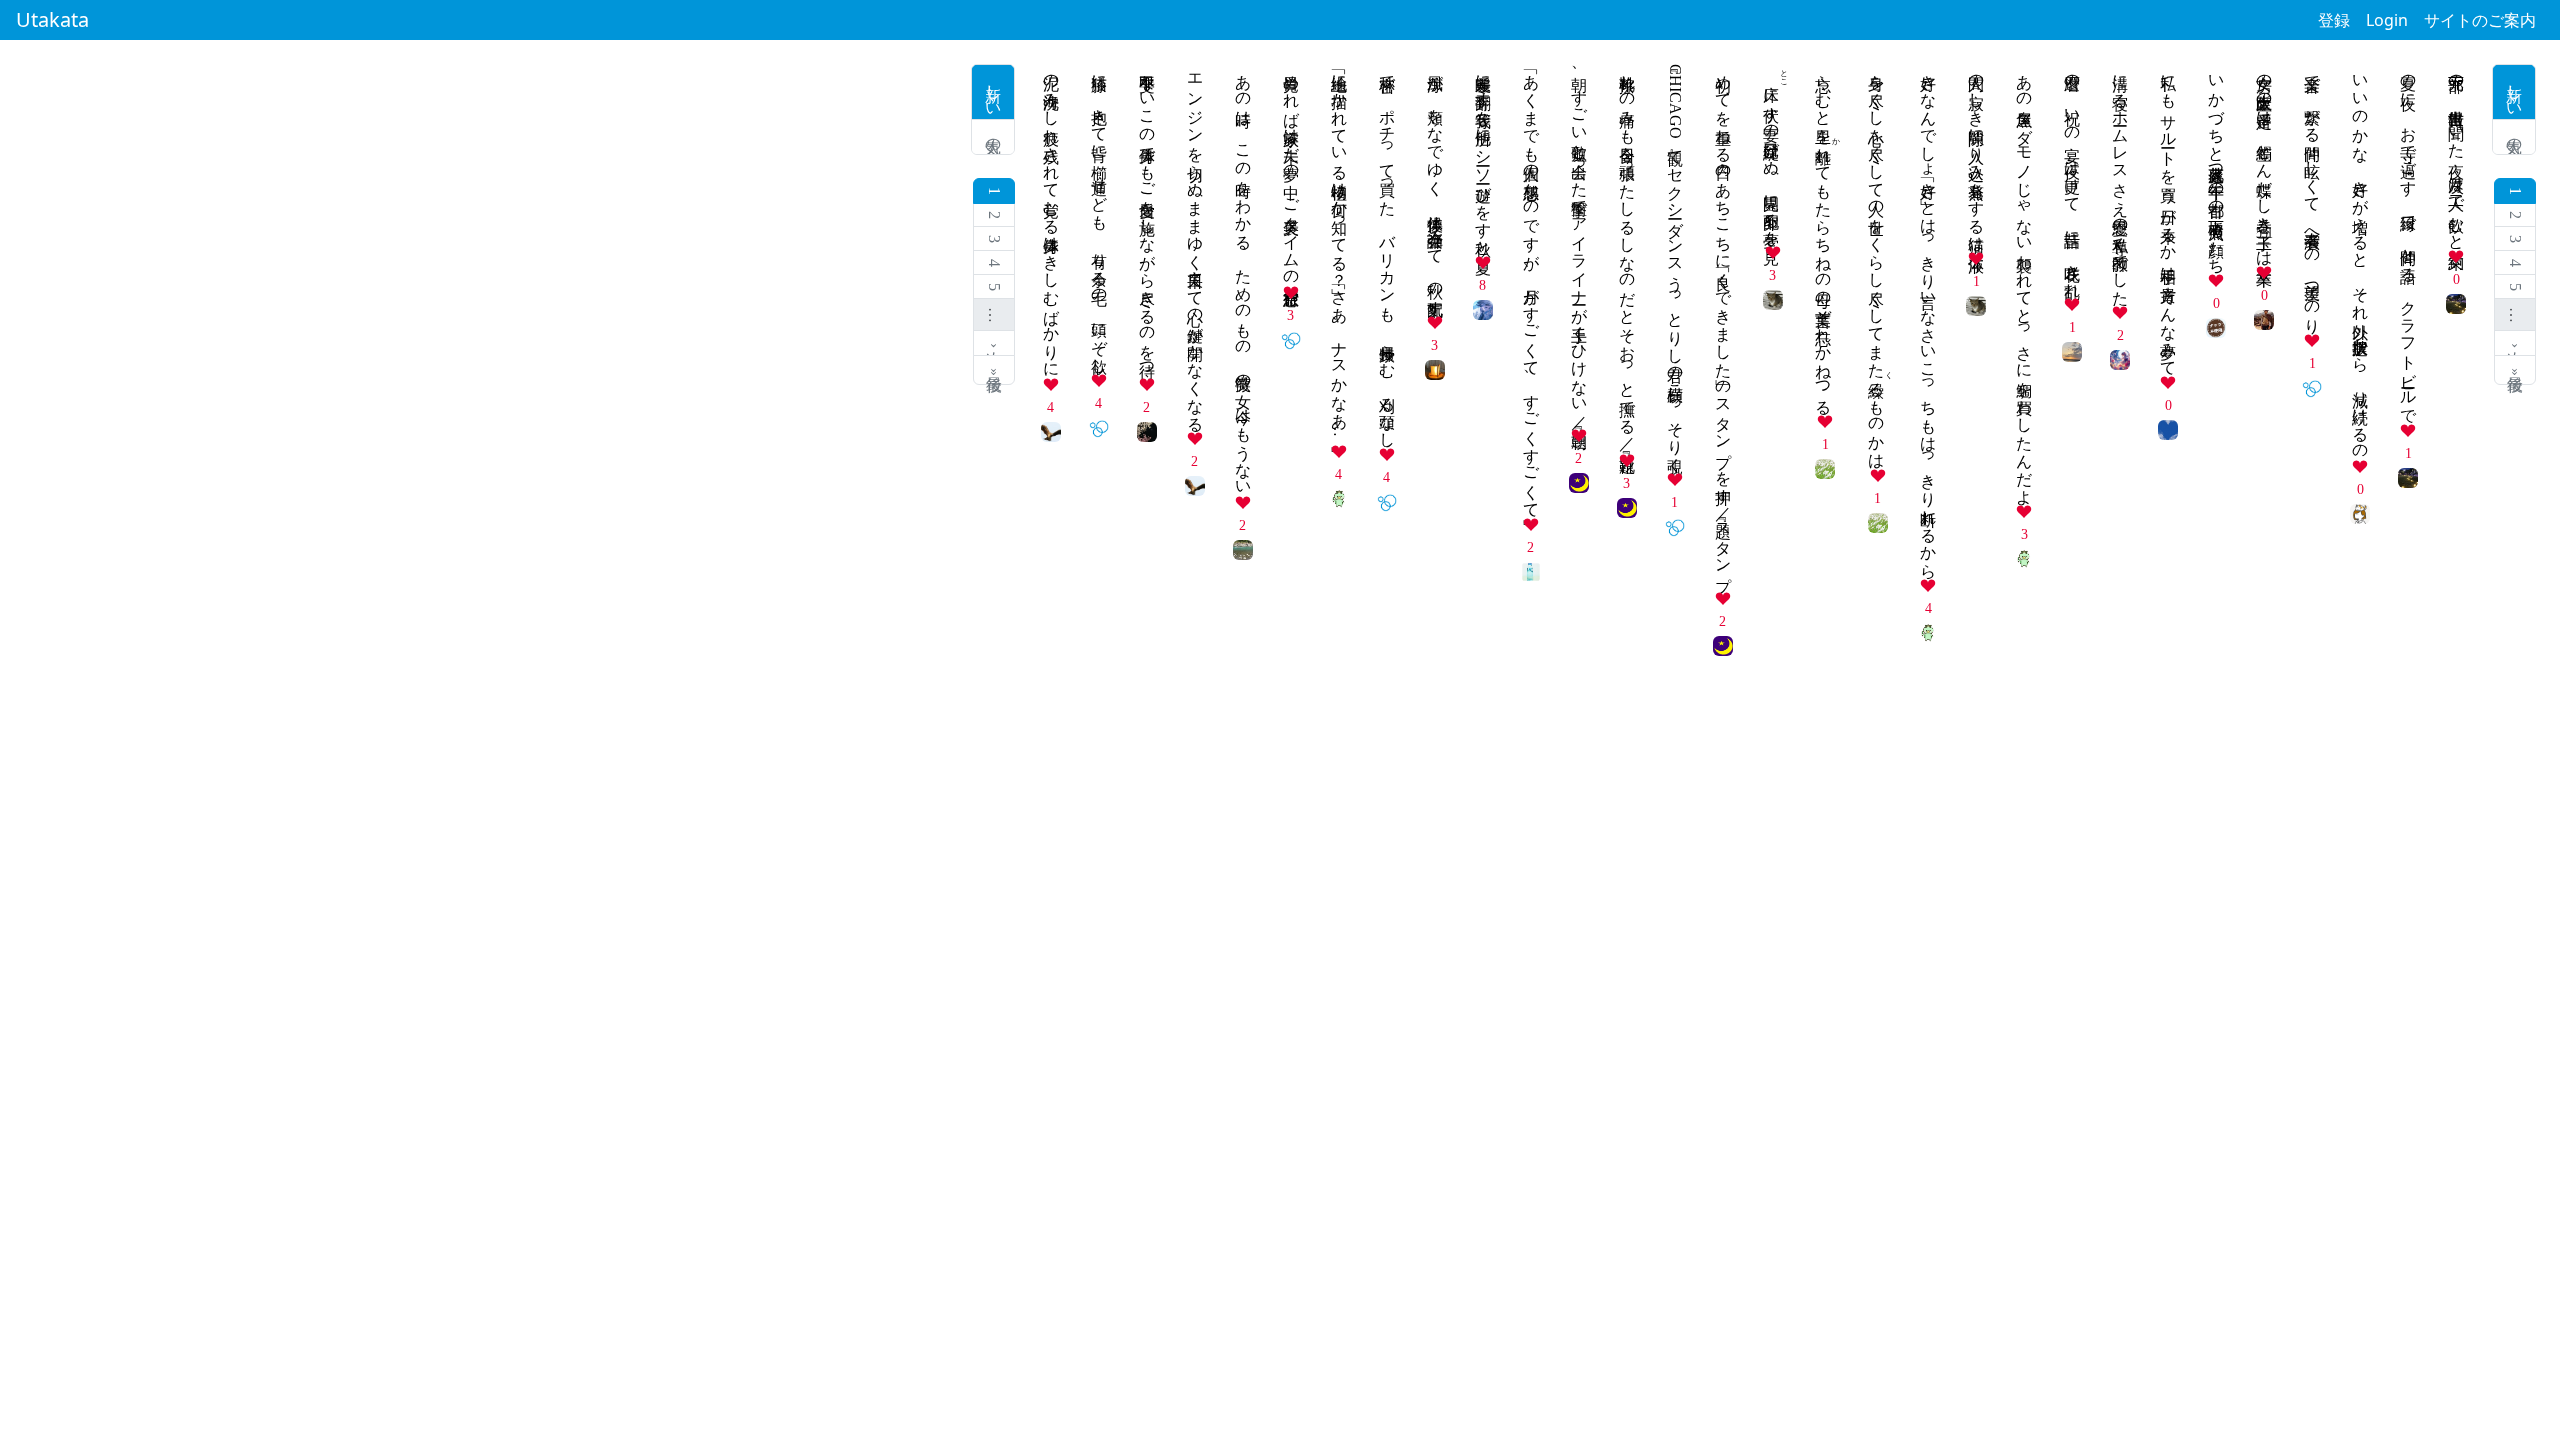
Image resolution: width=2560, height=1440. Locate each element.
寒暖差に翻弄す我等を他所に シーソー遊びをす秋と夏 (1483, 156)
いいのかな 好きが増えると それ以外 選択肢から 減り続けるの (2360, 258)
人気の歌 (2514, 137)
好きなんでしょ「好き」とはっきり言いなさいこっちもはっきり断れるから (1928, 317)
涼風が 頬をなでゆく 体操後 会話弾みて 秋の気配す (1435, 186)
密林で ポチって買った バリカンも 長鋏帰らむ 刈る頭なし (1387, 252)
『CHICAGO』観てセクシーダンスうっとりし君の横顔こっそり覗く (1675, 264)
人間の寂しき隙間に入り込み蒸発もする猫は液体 (1976, 154)
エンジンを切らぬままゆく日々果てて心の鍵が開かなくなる (1195, 244)
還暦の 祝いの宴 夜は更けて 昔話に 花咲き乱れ (2072, 177)
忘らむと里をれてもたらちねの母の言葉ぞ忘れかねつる (1823, 235)
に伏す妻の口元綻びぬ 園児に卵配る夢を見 (1771, 151)
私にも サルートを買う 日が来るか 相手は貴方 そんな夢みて (2168, 216)
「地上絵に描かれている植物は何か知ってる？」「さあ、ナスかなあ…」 (1339, 250)
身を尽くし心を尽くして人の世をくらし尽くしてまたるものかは (1876, 262)
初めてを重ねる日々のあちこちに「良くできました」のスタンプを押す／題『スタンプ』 (1723, 324)
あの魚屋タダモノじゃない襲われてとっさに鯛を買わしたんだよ (2024, 280)
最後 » (2515, 370)
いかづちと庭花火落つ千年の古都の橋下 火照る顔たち (2216, 165)
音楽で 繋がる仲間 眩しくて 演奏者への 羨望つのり (2312, 195)
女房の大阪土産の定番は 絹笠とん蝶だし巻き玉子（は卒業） (2264, 161)
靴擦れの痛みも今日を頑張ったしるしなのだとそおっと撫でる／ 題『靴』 (1627, 255)
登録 (2334, 20)
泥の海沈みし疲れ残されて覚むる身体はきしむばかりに (1051, 217)
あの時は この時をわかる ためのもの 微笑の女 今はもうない (1243, 276)
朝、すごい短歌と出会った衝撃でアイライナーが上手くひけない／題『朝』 (1579, 242)
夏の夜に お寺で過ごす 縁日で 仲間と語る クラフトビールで (2408, 240)
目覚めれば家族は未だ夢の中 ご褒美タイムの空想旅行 (1291, 171)
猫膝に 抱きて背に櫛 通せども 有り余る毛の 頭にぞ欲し (1099, 215)
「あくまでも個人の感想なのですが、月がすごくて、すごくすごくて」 (1531, 287)
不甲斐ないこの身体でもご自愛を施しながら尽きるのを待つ (1147, 217)
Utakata (52, 19)
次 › (2515, 343)
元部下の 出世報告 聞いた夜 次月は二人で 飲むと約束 (2456, 153)
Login (2387, 20)
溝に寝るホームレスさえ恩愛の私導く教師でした (2120, 181)
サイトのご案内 (2480, 20)
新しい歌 (2514, 92)
